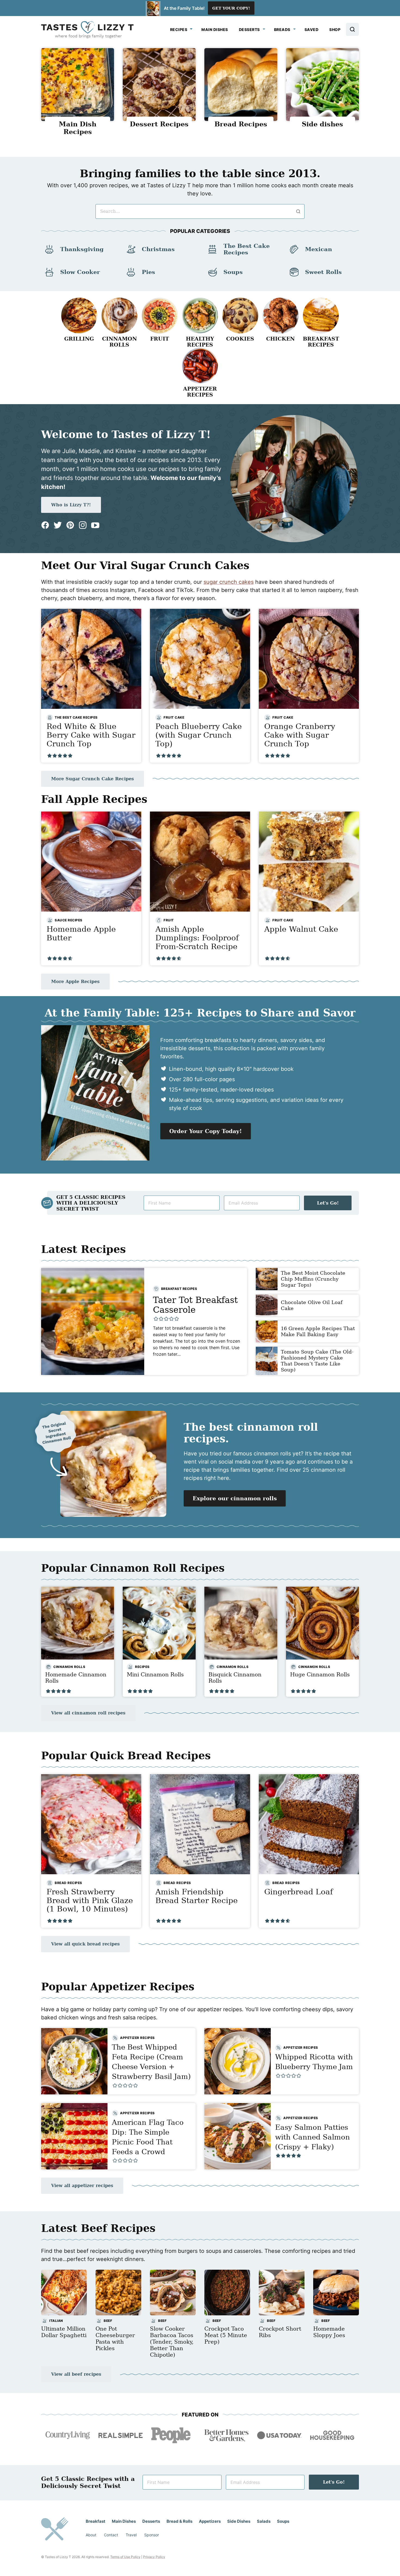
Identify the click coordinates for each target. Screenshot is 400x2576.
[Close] (288, 1221)
